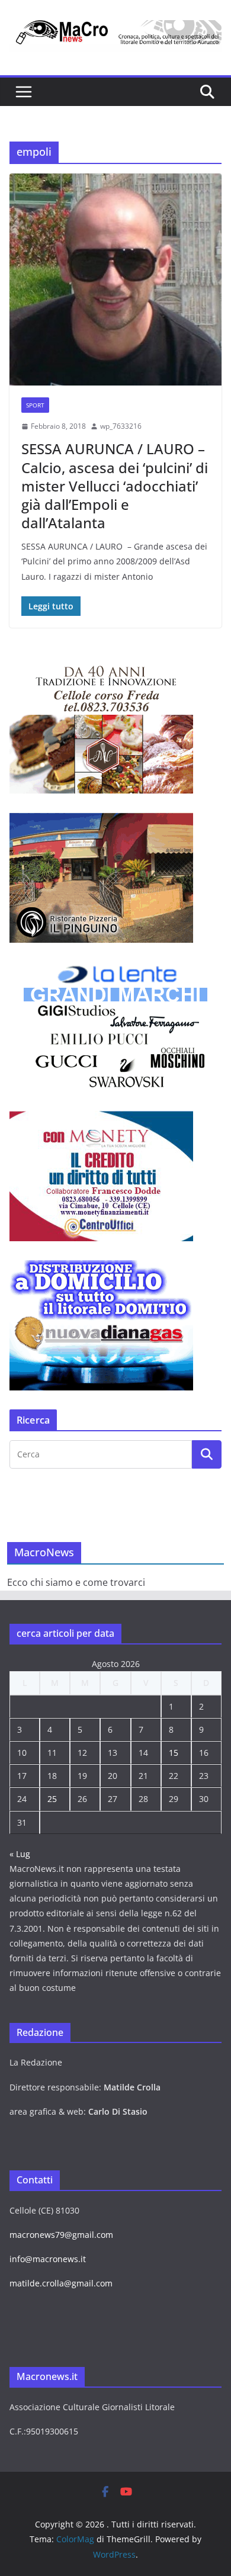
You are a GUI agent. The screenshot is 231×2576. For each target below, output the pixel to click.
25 (52, 1799)
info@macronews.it (48, 2259)
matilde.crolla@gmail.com (61, 2283)
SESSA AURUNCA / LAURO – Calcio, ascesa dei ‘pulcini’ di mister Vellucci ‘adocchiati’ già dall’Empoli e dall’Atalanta (115, 486)
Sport (35, 405)
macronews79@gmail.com (61, 2235)
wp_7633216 (121, 426)
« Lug (20, 1854)
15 (174, 1753)
